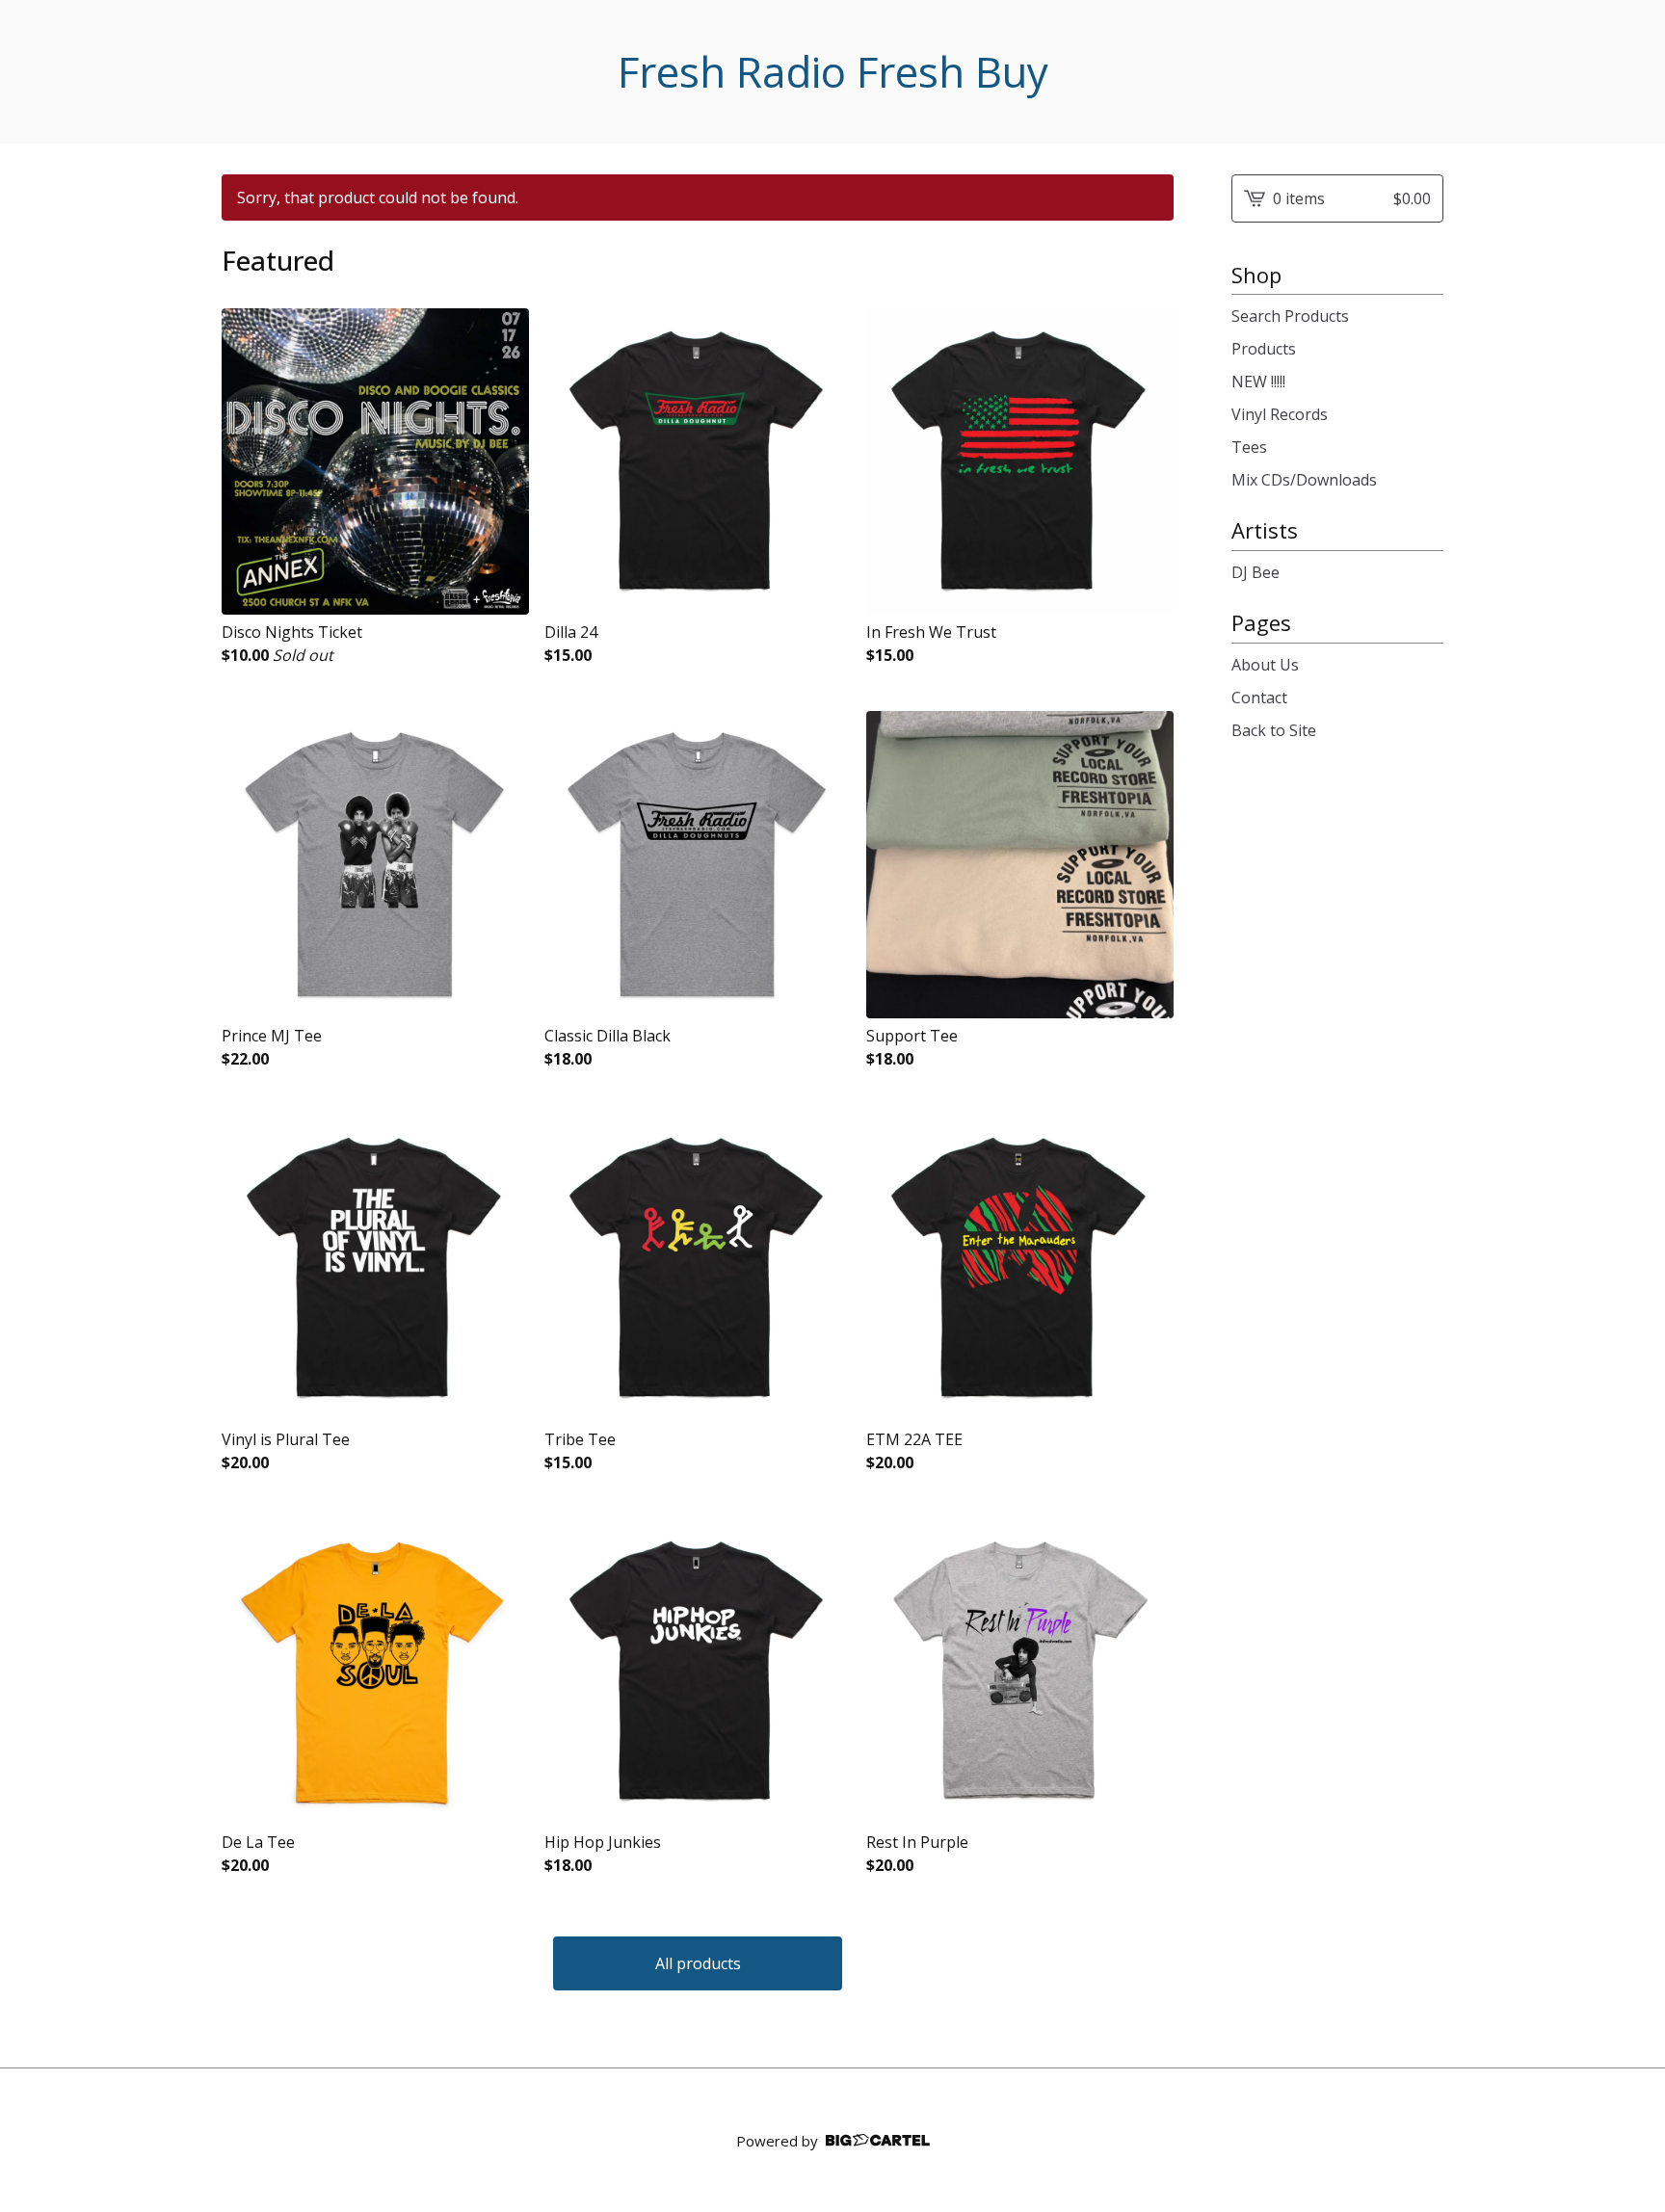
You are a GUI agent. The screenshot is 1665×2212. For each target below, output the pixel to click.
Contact (1259, 698)
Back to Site (1274, 730)
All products (698, 1963)
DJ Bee (1255, 572)
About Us (1265, 665)
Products (1264, 349)
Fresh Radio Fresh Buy (833, 72)
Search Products (1290, 316)
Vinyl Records (1280, 414)
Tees (1249, 447)
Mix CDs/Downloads (1304, 480)
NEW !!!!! (1258, 382)
